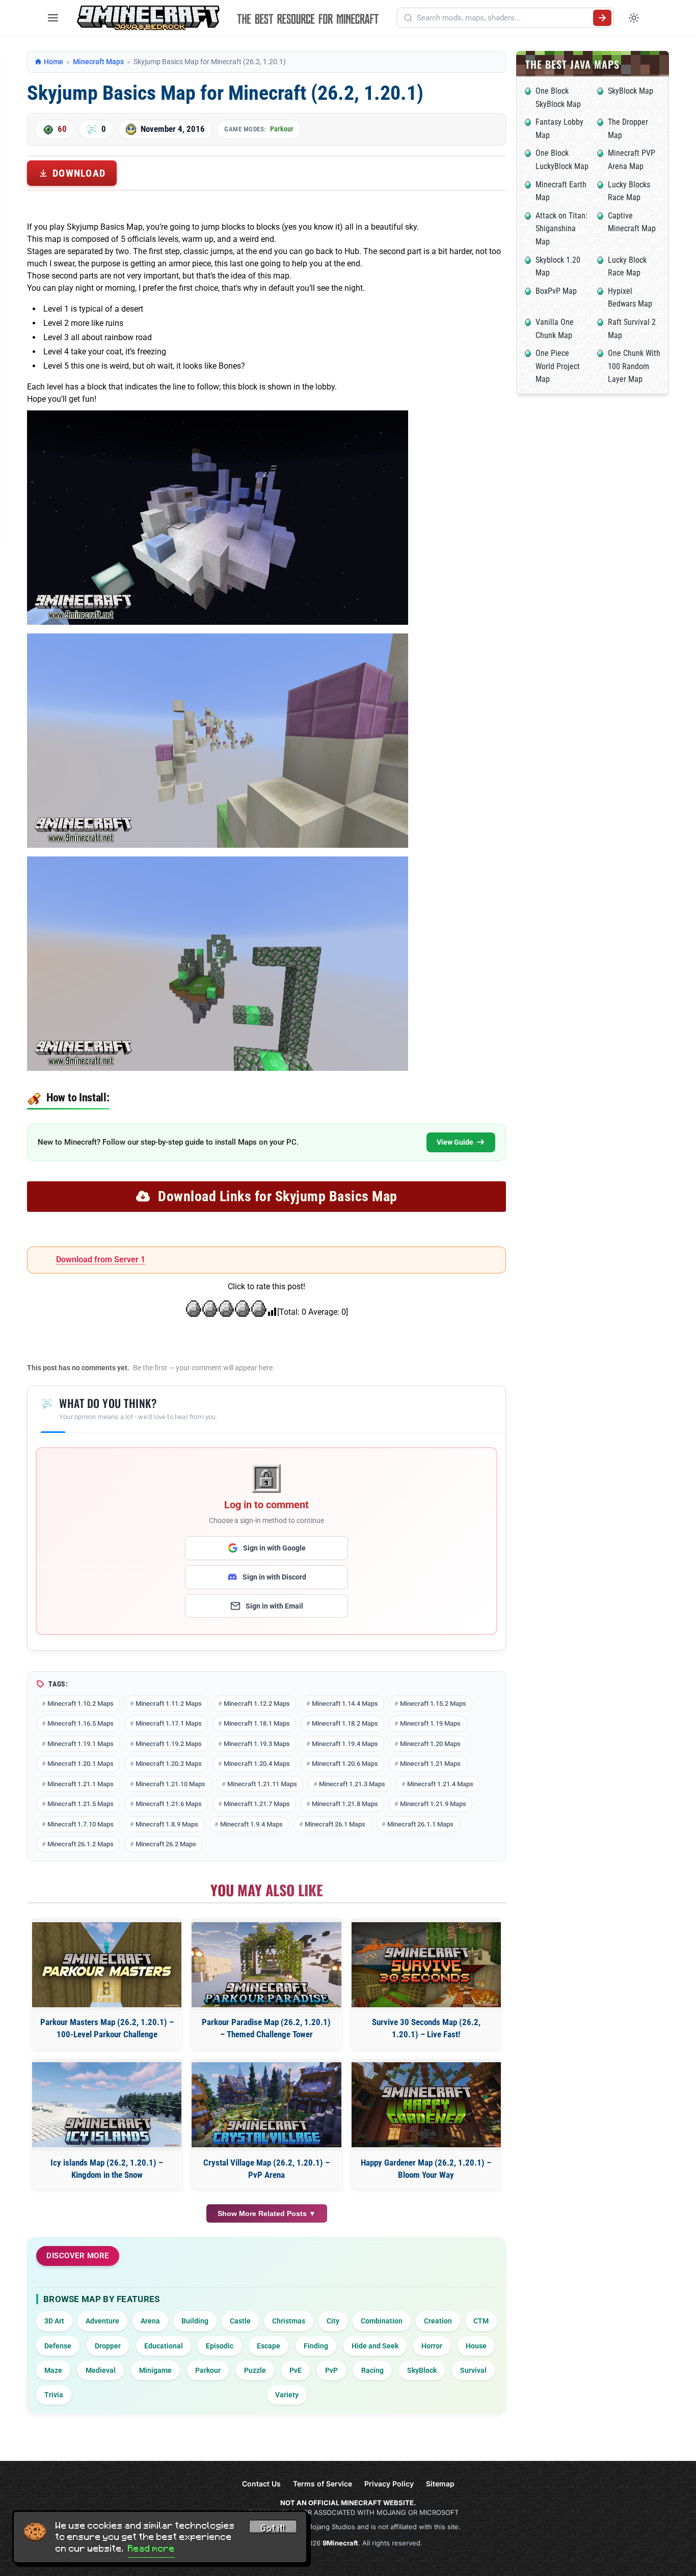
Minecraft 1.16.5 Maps (81, 1723)
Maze (53, 2370)
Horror (432, 2346)
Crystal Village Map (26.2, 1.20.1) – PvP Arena (266, 2169)
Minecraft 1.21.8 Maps (345, 1804)
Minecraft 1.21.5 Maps (81, 1804)
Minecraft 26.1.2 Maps (81, 1844)
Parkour (282, 129)
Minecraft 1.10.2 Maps (81, 1704)
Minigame (155, 2370)
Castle (240, 2321)
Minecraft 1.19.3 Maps (257, 1744)
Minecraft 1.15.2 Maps (433, 1704)
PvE (296, 2370)
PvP (331, 2370)
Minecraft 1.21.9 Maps (433, 1804)
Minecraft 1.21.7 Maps (257, 1804)
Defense (58, 2346)
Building (195, 2321)
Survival (473, 2370)
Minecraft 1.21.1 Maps (81, 1784)
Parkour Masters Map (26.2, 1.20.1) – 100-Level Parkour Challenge (107, 2028)
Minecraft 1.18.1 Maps (257, 1723)
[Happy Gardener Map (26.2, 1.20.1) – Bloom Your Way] (426, 2105)
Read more (151, 2549)
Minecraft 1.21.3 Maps (352, 1784)
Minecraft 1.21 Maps (430, 1764)
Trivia (54, 2395)
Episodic (220, 2346)
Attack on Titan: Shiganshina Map (561, 229)
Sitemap (440, 2484)
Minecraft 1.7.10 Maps (81, 1824)
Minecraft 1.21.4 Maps (440, 1784)
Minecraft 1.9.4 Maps (251, 1824)
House (476, 2346)
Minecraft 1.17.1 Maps (169, 1723)
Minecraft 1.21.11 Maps (262, 1784)
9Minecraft (340, 2543)
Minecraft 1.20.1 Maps (81, 1764)
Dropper (108, 2346)
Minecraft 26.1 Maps (335, 1824)
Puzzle (255, 2370)
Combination (382, 2321)
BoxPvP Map (556, 291)
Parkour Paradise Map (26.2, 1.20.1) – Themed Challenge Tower (266, 2028)
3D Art (54, 2321)
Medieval (101, 2370)
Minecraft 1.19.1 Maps (81, 1744)
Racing (372, 2370)
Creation (438, 2321)
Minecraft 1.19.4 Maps (345, 1744)
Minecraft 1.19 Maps (430, 1723)
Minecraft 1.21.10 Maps (170, 1784)
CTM (481, 2321)
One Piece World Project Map (558, 366)
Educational (164, 2346)
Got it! (273, 2528)
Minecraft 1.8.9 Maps (167, 1824)
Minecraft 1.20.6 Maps (345, 1764)
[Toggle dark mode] (634, 18)
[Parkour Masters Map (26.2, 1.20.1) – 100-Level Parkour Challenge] (107, 1965)
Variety (287, 2395)
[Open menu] (53, 18)
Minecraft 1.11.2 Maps (169, 1704)
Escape (269, 2346)
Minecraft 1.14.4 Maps (345, 1704)
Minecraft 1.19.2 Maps (169, 1744)
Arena (150, 2321)
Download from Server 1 (101, 1259)
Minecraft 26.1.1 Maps (420, 1824)
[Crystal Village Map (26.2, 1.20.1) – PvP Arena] (266, 2105)
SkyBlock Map (631, 91)
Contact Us (261, 2484)
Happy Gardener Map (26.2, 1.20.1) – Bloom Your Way (426, 2169)
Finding (316, 2346)
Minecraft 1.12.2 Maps (257, 1704)
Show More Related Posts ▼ (267, 2213)
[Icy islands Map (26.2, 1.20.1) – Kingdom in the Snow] (107, 2105)
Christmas (289, 2321)
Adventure (102, 2321)
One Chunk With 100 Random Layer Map (634, 366)
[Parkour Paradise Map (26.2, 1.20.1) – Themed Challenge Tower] (266, 1965)
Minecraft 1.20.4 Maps (257, 1764)
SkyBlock (422, 2370)
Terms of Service (323, 2484)
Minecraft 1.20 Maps (430, 1744)
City (333, 2321)
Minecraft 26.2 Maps (166, 1844)
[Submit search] (602, 18)
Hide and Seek (375, 2346)
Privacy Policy (389, 2484)
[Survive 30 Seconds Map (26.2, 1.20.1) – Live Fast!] (426, 1965)
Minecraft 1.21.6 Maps (169, 1804)
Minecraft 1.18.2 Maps (345, 1723)
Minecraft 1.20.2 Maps (169, 1764)
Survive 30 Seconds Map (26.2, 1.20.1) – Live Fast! (426, 2028)
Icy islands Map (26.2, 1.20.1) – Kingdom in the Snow (107, 2169)
